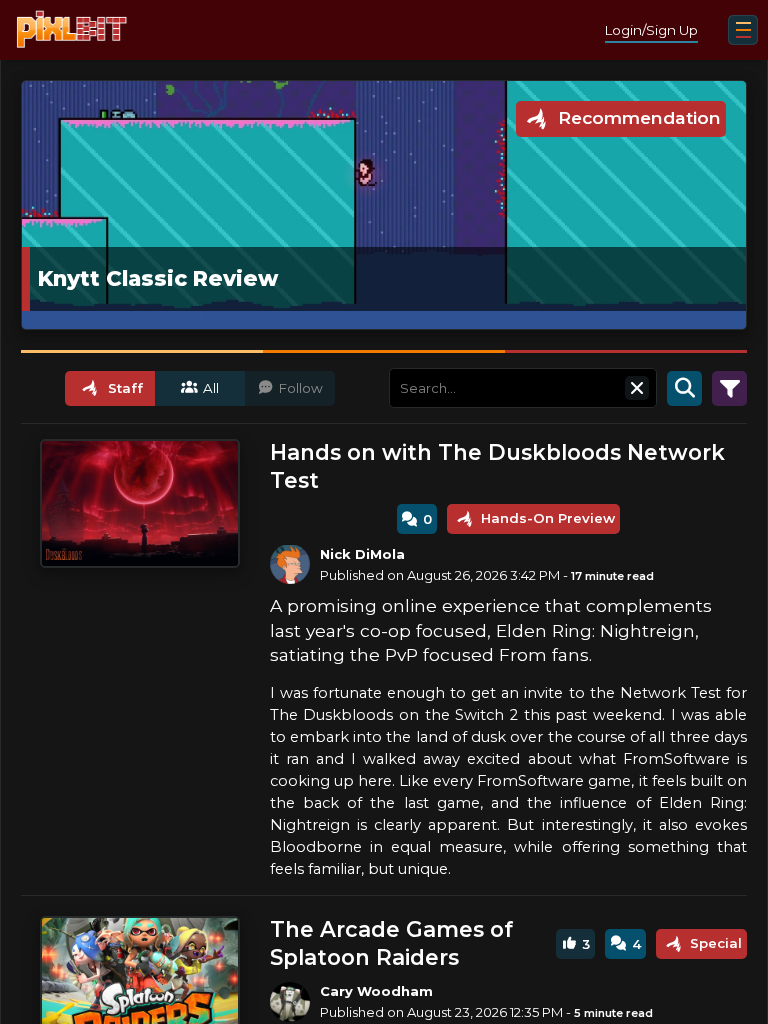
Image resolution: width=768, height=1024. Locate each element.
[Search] (684, 388)
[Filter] (729, 388)
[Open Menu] (743, 30)
